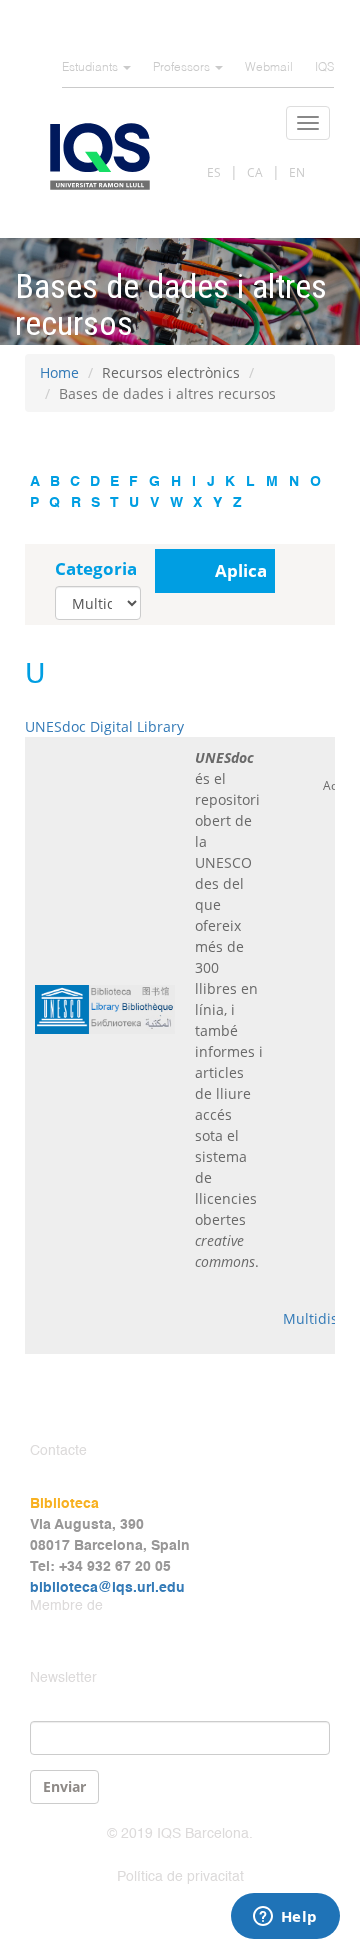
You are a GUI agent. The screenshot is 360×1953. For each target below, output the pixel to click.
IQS (324, 68)
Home (59, 372)
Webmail (269, 68)
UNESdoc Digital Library (104, 726)
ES (214, 172)
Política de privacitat (180, 1877)
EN (297, 172)
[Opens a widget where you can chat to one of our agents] (285, 1918)
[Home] (100, 156)
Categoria (96, 568)
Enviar (64, 1786)
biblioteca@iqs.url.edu (107, 1588)
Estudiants (91, 68)
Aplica (241, 570)
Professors (183, 68)
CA (255, 172)
